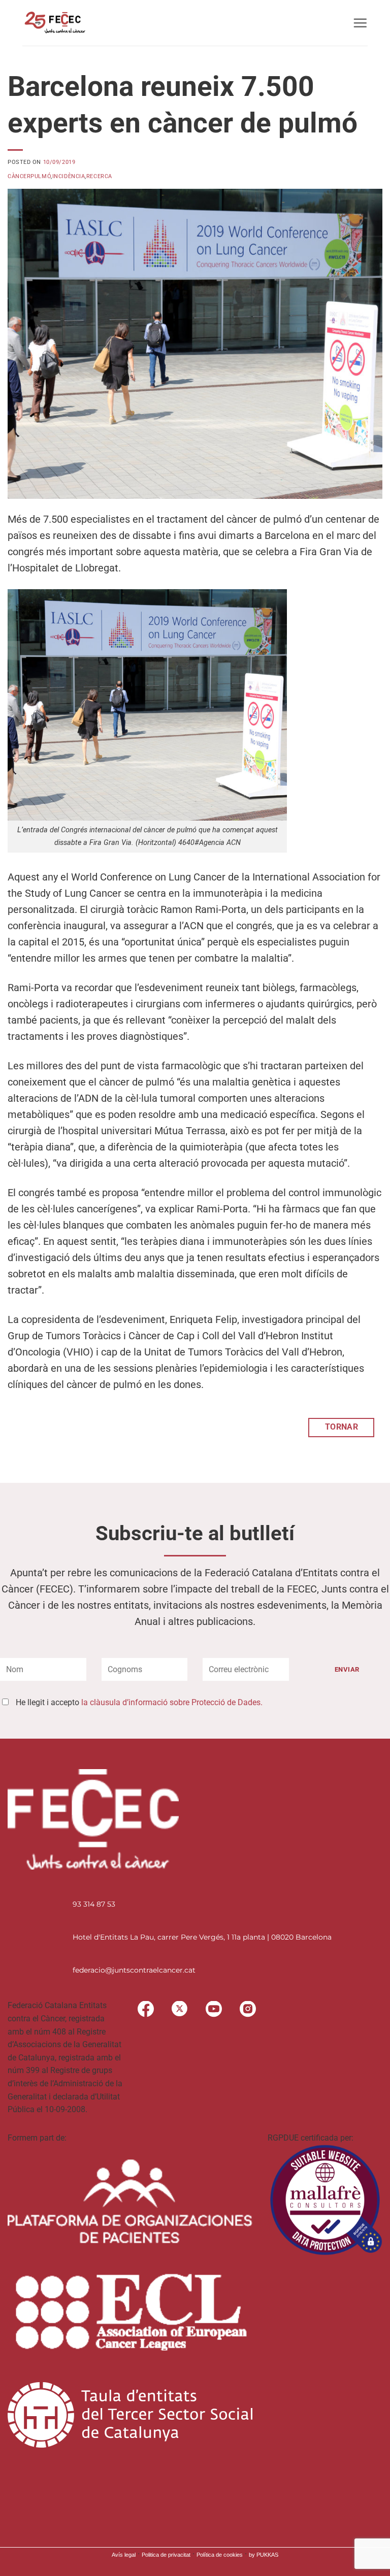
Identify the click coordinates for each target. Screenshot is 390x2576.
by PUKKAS (264, 2555)
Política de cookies (220, 2555)
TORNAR (342, 1427)
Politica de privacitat (166, 2555)
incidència (69, 176)
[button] (360, 23)
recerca (99, 176)
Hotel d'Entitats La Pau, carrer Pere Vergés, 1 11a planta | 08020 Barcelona (202, 1937)
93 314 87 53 (94, 1904)
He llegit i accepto (139, 1702)
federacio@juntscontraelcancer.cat (134, 1970)
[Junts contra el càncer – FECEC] (54, 23)
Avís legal (124, 2555)
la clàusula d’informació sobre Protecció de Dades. (172, 1702)
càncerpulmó (29, 176)
